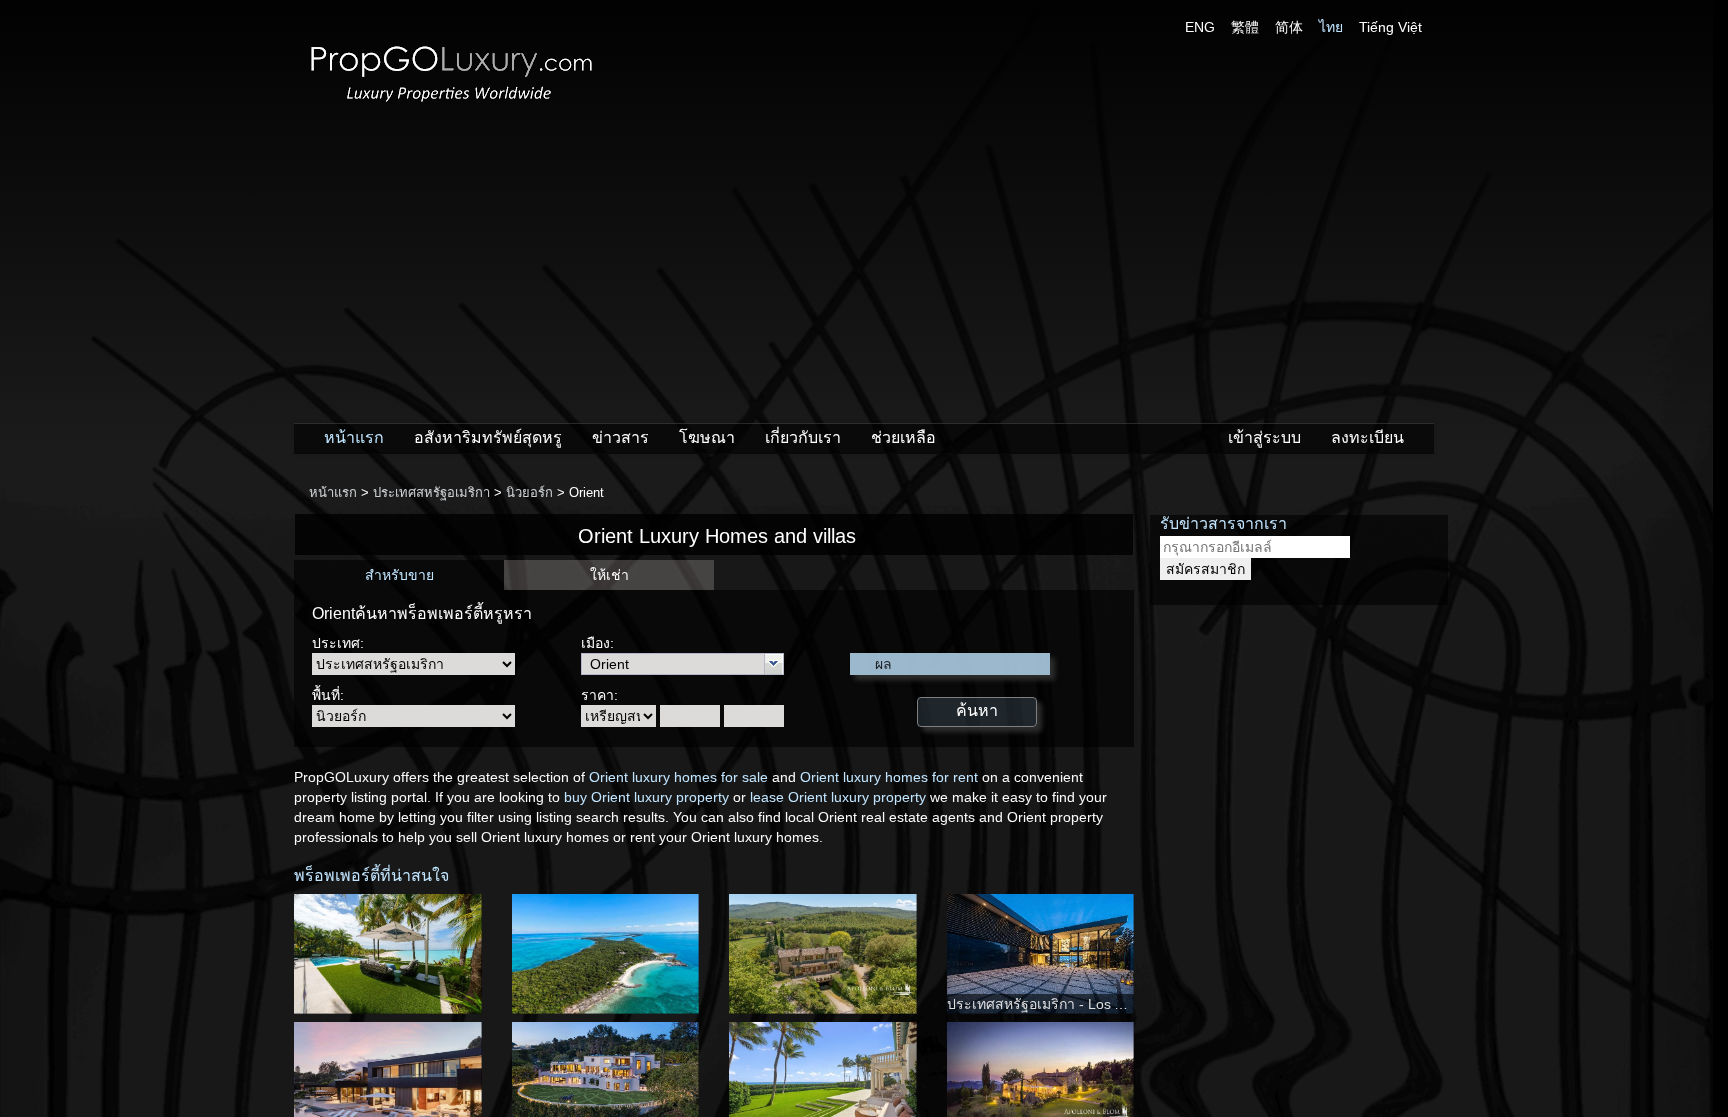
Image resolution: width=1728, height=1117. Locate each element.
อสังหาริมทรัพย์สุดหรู (488, 437)
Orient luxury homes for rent (889, 777)
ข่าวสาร (620, 437)
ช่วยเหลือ (903, 437)
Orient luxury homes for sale (678, 777)
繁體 (1245, 27)
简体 (1289, 27)
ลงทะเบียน (1367, 437)
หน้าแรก (354, 437)
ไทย (1331, 27)
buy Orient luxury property (646, 797)
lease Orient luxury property (838, 797)
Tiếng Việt (1390, 27)
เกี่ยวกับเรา (803, 437)
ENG (1200, 27)
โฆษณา (707, 437)
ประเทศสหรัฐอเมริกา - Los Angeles (1056, 1004)
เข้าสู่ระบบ (1264, 437)
